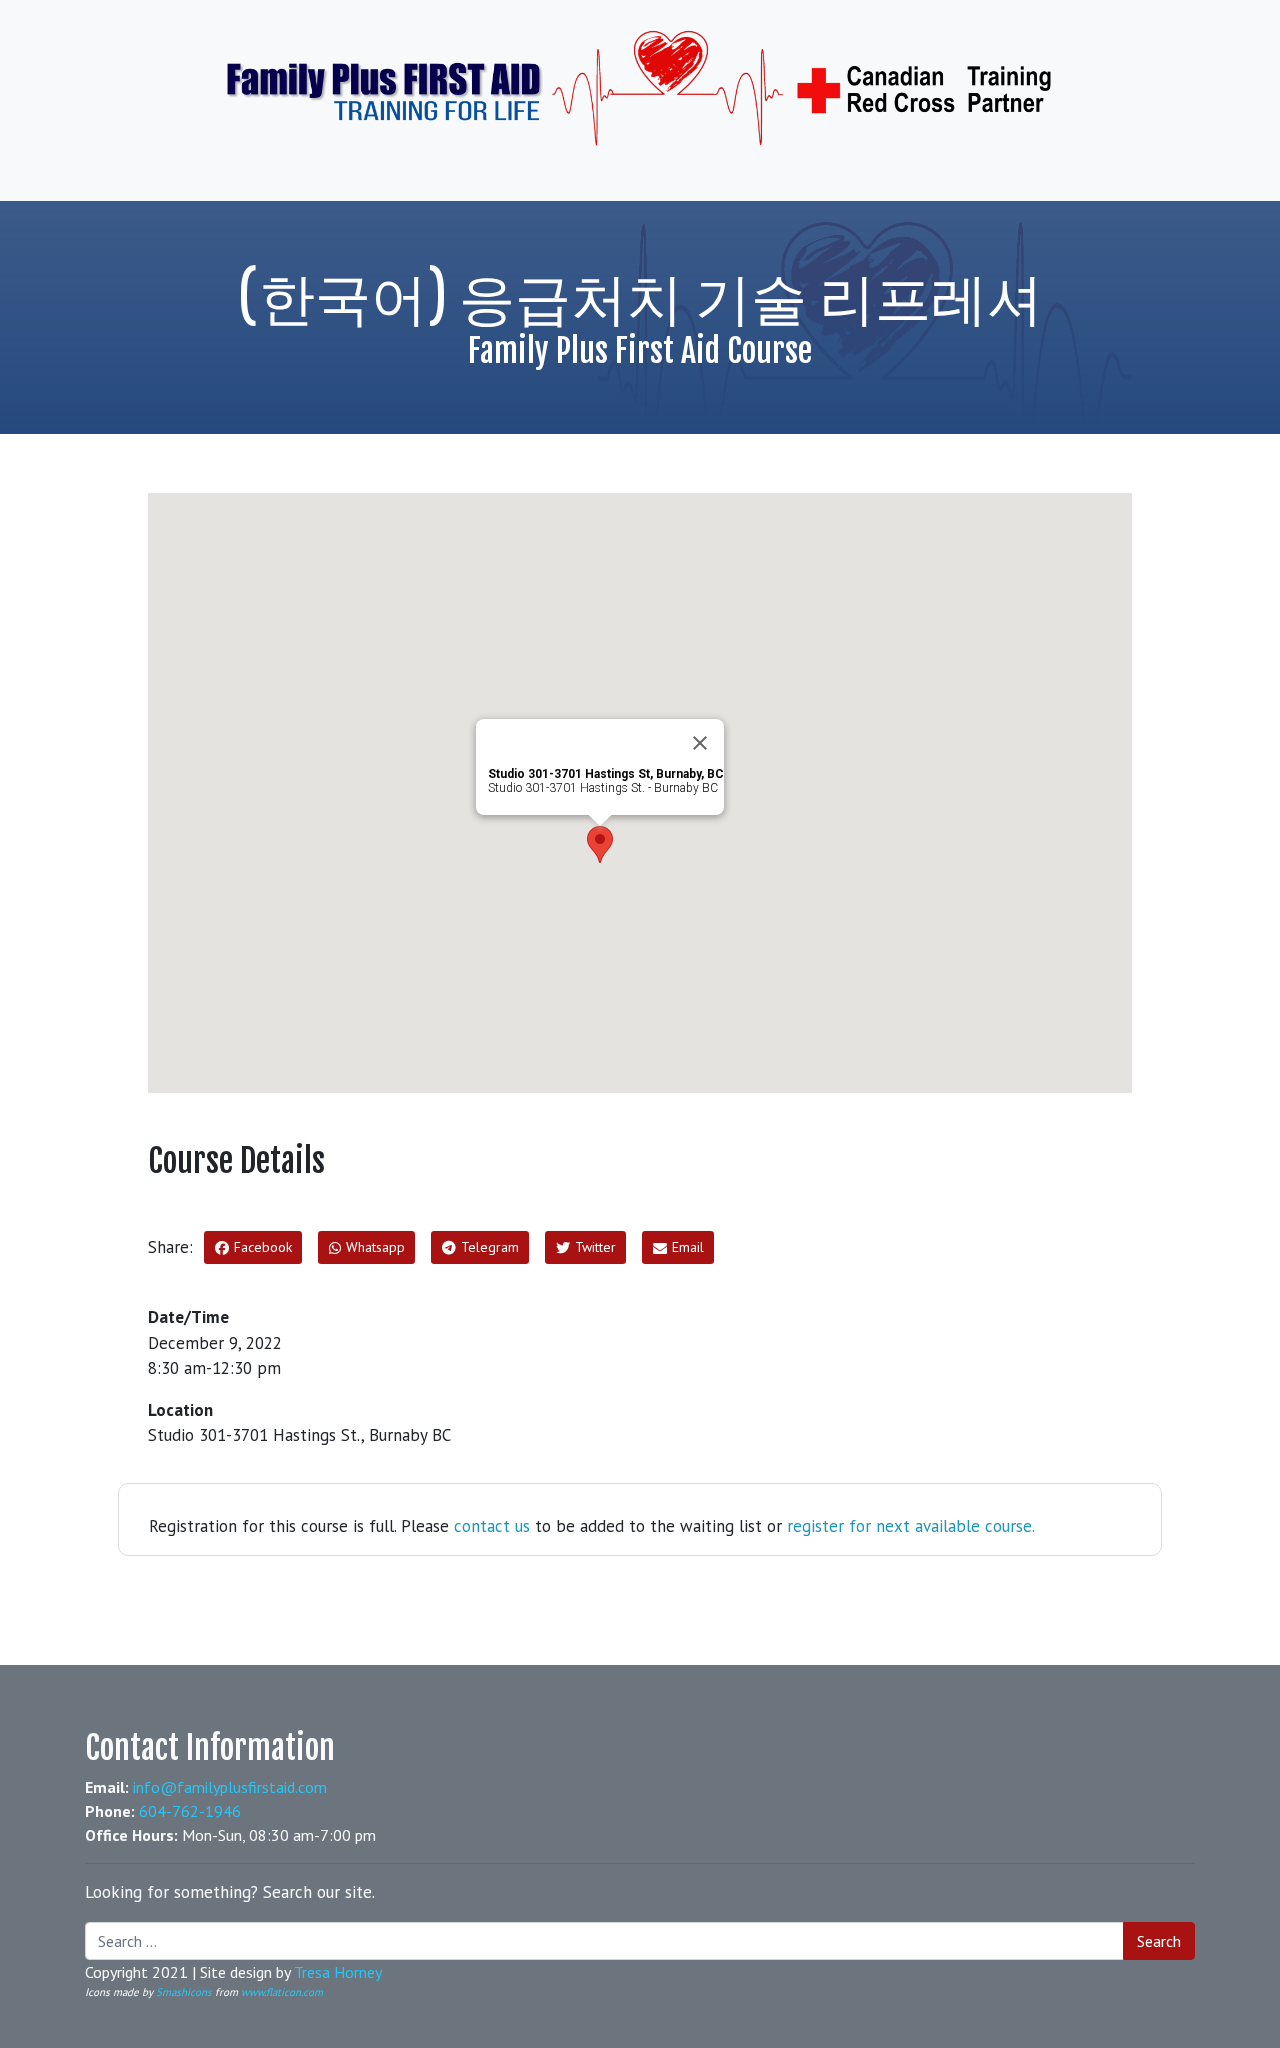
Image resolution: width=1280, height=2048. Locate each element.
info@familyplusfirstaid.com (230, 1787)
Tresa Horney (338, 1972)
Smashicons (184, 1992)
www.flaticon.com (282, 1992)
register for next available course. (911, 1526)
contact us (492, 1526)
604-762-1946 (190, 1811)
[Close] (700, 743)
